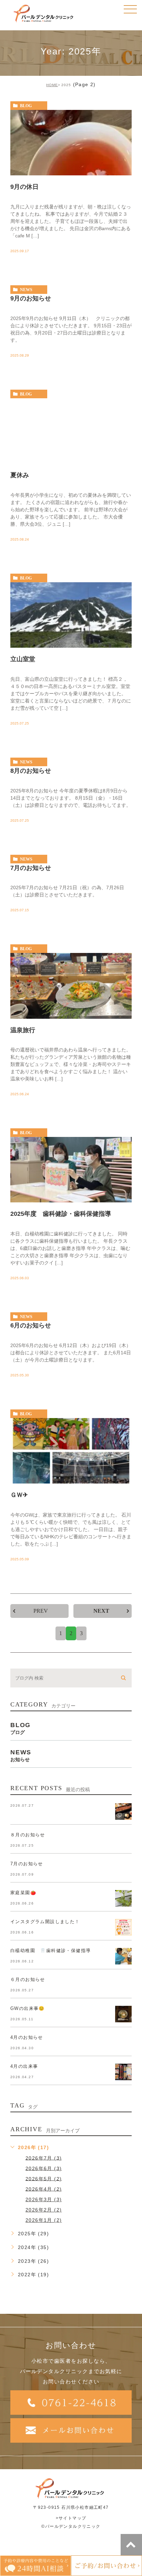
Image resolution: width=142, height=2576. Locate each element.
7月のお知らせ (31, 868)
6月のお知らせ (31, 1325)
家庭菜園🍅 (23, 1893)
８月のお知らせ (28, 1835)
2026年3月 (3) (44, 2199)
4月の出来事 (24, 2066)
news (26, 290)
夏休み (20, 475)
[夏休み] (71, 431)
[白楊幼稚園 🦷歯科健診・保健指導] (123, 1956)
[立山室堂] (71, 615)
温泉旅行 (23, 1030)
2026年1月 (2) (44, 2220)
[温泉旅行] (71, 986)
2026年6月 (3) (44, 2168)
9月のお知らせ (31, 298)
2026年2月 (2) (44, 2210)
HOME (52, 85)
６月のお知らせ (28, 1979)
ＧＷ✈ (19, 1495)
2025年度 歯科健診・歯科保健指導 (61, 1214)
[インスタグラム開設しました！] (123, 1927)
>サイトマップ (71, 2518)
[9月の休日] (71, 143)
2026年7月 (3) (44, 2158)
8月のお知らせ (31, 770)
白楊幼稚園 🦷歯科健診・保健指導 (50, 1951)
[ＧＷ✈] (71, 1451)
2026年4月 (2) (44, 2189)
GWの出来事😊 (28, 2008)
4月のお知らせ (27, 2037)
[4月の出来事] (123, 2072)
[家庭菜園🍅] (123, 1898)
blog (26, 106)
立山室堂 (23, 659)
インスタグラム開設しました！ (45, 1922)
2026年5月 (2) (44, 2178)
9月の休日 (24, 187)
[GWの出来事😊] (123, 2014)
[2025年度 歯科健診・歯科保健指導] (71, 1170)
